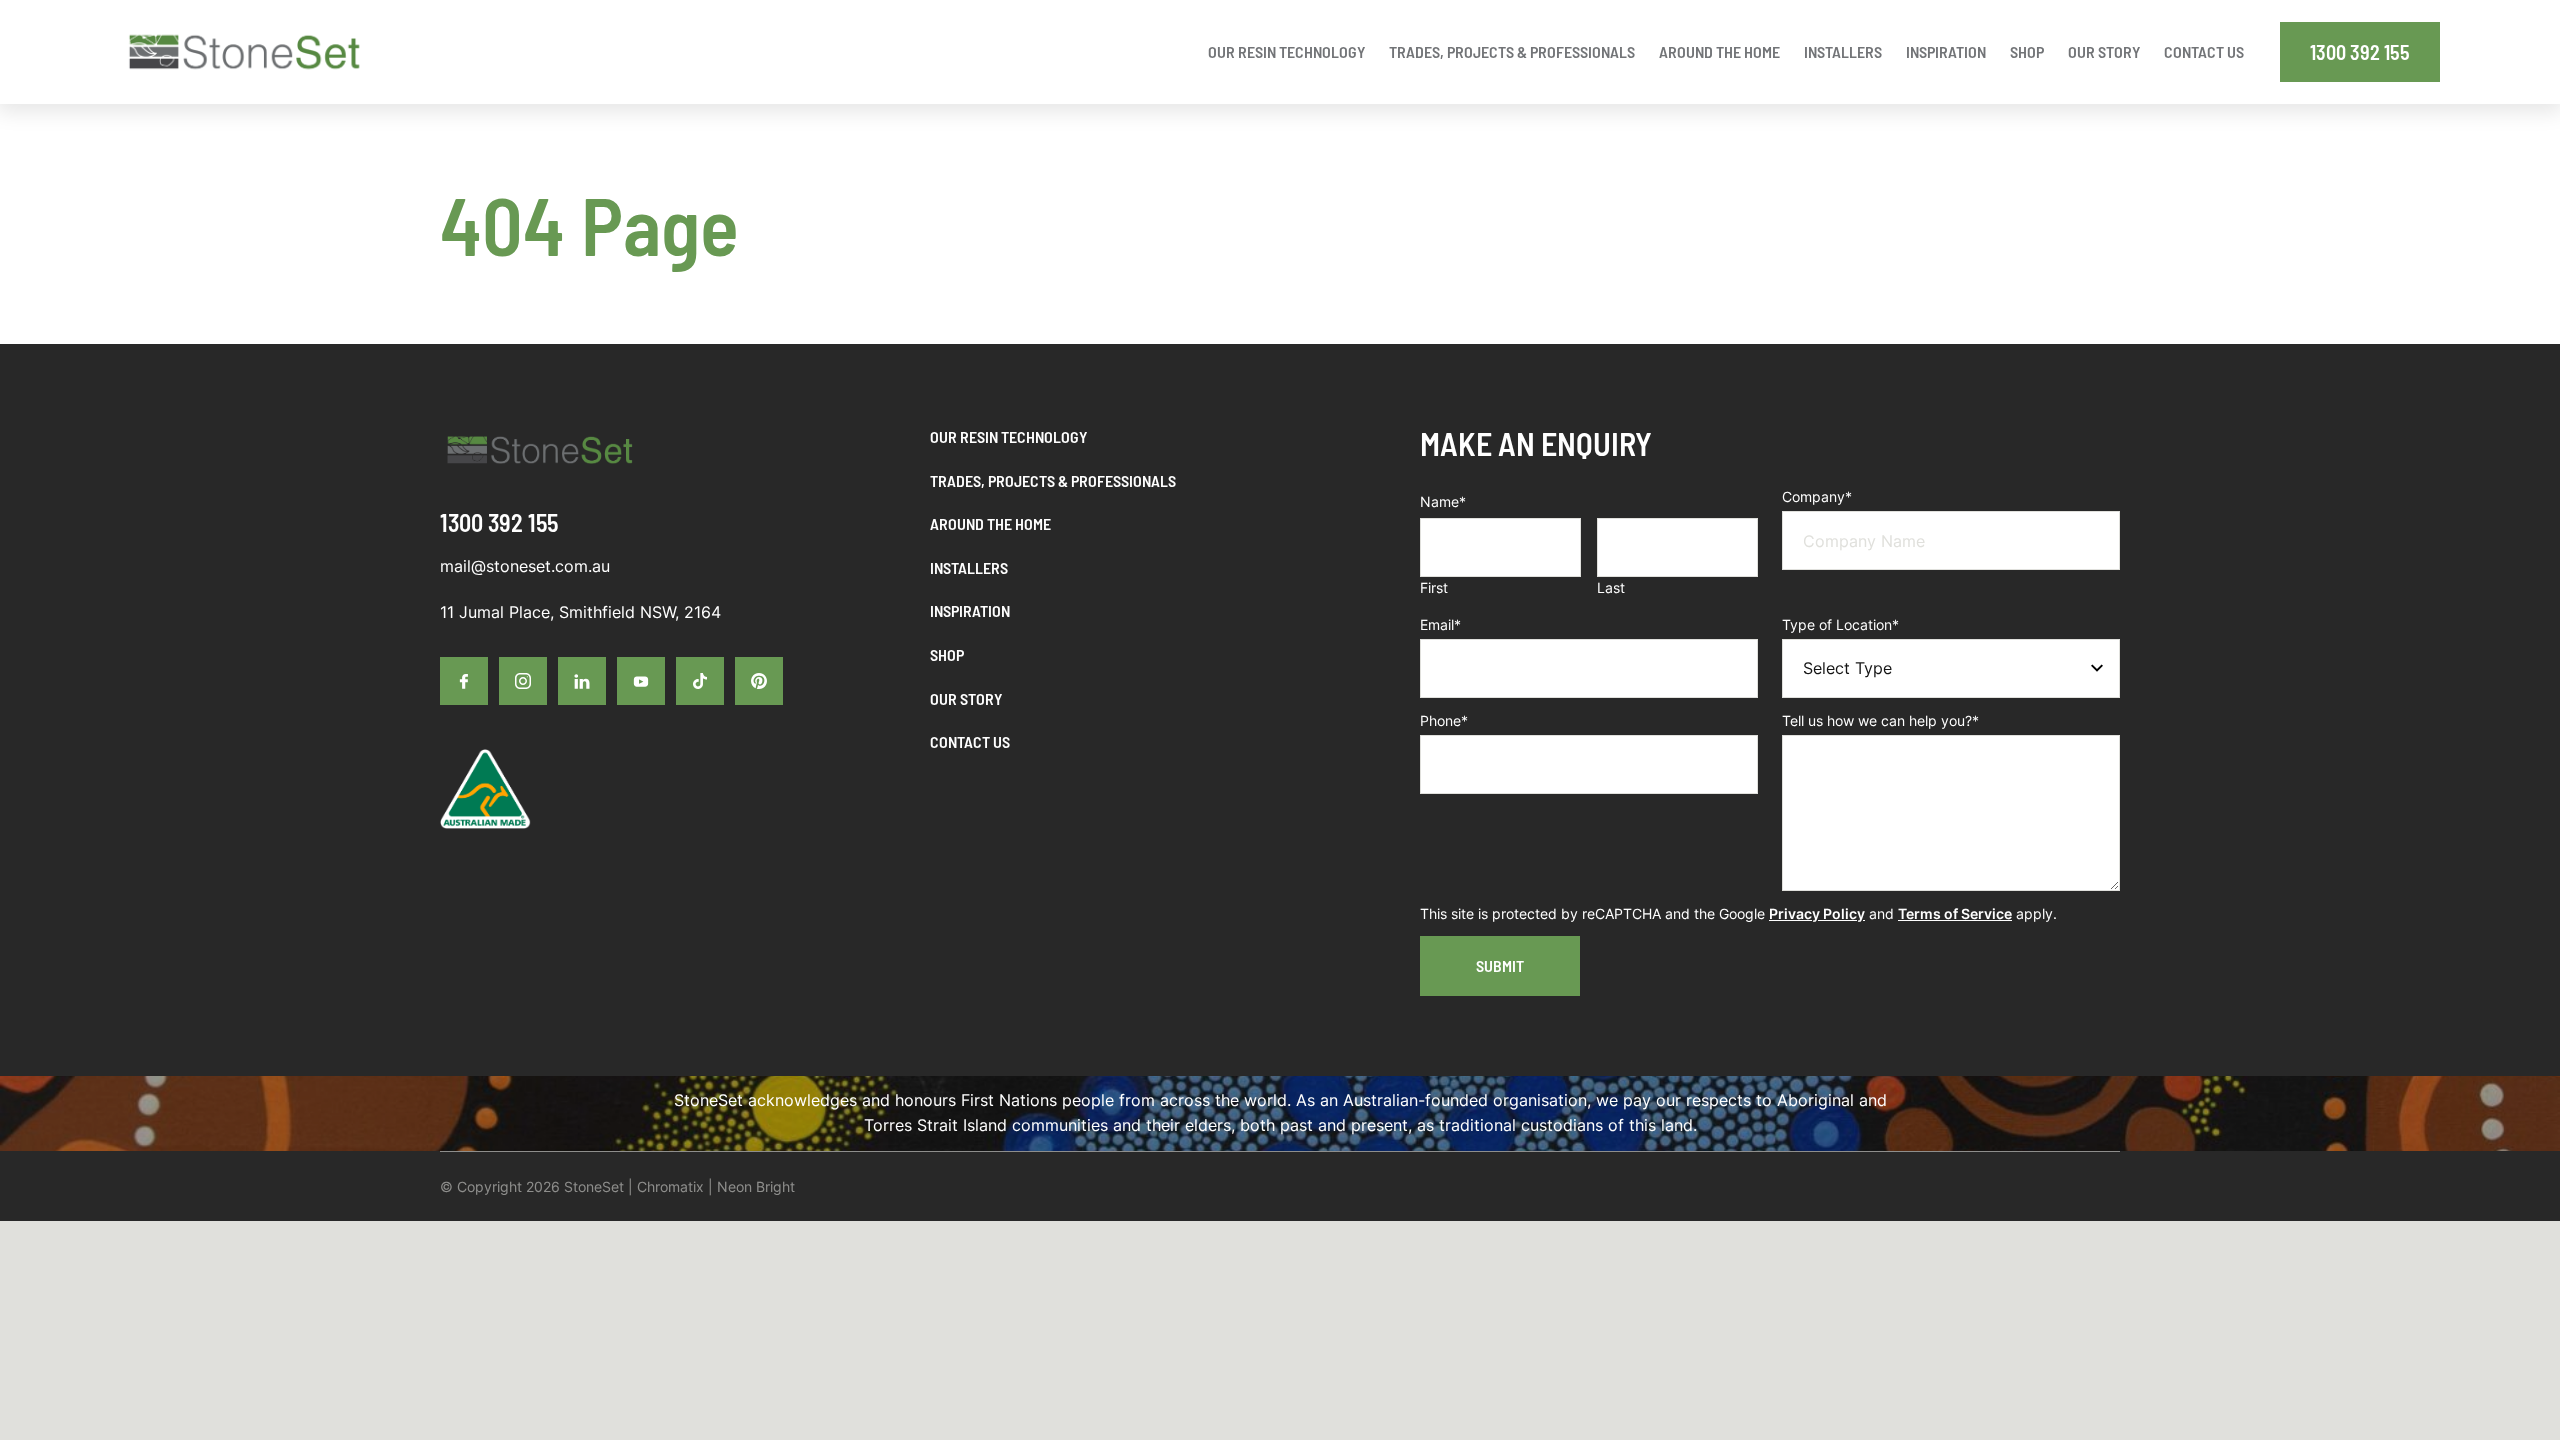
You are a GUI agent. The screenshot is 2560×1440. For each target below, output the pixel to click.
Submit (1500, 965)
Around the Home (990, 523)
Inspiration (970, 610)
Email (1440, 624)
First (1434, 587)
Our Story (966, 698)
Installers (969, 567)
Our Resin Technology (1008, 436)
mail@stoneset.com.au (525, 566)
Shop (947, 654)
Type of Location (1840, 624)
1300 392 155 (2360, 52)
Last (1611, 587)
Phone (1444, 720)
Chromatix (670, 1186)
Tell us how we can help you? (1880, 720)
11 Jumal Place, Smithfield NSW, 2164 (580, 612)
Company (1817, 496)
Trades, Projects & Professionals (1053, 480)
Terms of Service (1955, 913)
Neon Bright (756, 1186)
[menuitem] (1286, 52)
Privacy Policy (1817, 913)
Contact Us (970, 741)
